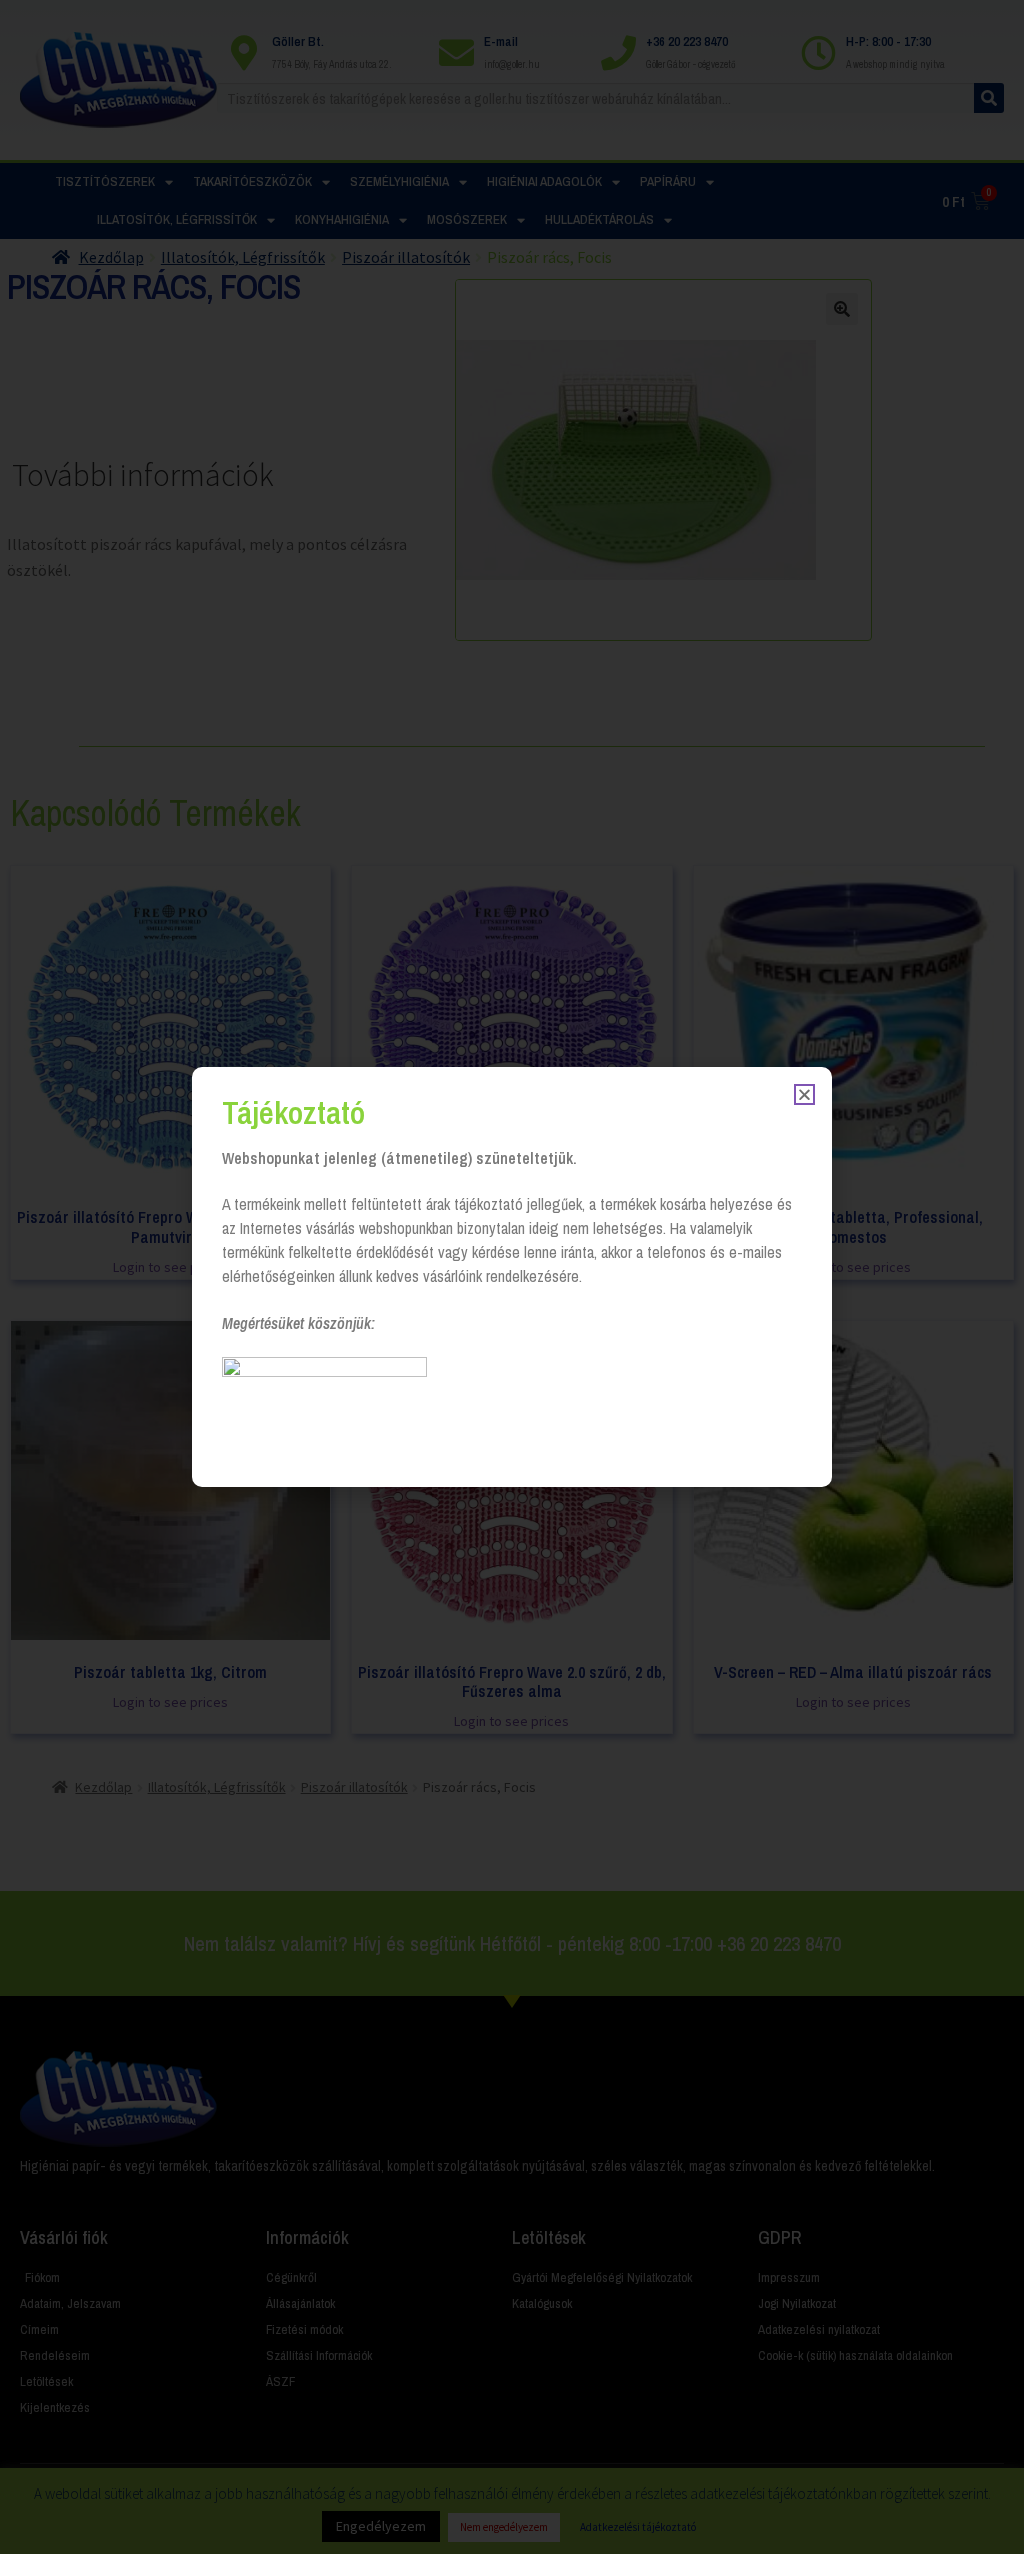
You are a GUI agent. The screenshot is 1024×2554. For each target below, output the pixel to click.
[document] (512, 1277)
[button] (804, 1094)
